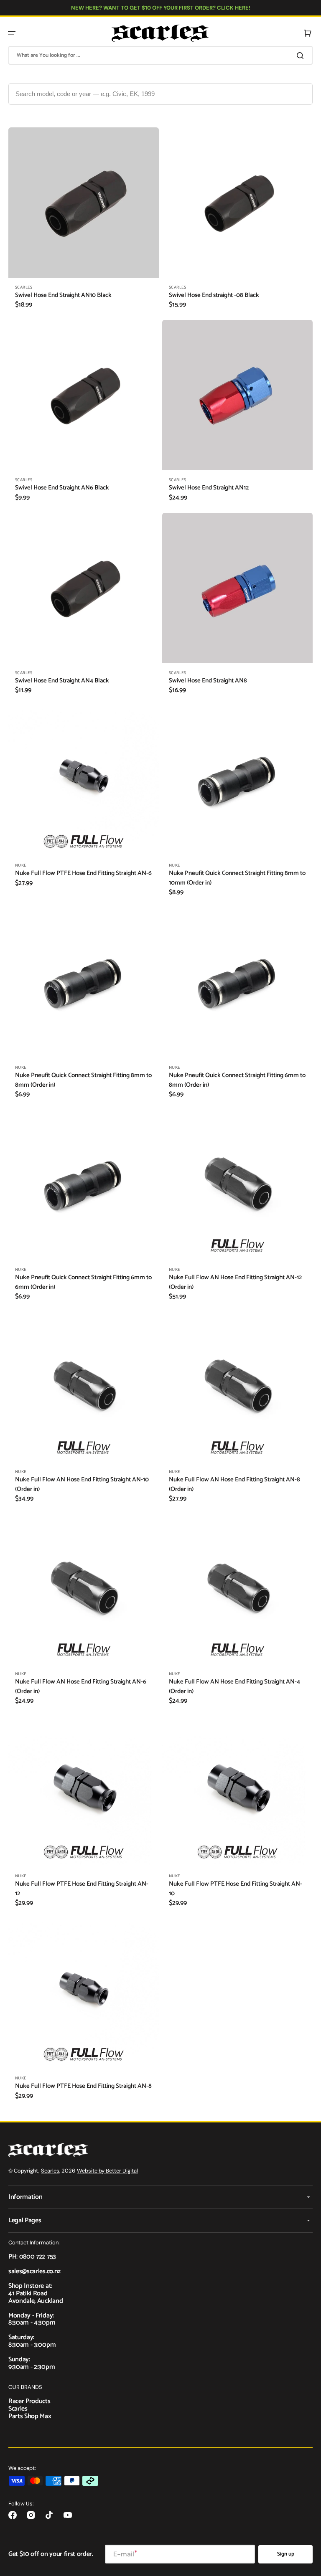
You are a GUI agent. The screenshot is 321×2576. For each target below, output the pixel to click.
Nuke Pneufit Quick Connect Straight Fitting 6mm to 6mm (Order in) (83, 1282)
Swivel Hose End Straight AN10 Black (63, 295)
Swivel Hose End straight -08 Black (214, 295)
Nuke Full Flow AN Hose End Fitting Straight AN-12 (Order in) (235, 1282)
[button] (12, 33)
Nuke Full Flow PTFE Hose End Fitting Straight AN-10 (236, 1889)
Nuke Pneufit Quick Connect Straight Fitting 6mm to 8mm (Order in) (237, 1080)
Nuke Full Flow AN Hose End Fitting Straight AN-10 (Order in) (82, 1484)
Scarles (50, 2171)
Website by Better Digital (107, 2171)
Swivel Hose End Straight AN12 (209, 488)
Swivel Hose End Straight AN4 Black (62, 681)
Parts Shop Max (30, 2416)
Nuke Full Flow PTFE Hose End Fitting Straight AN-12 (82, 1889)
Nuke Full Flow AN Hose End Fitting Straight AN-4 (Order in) (234, 1687)
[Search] (302, 56)
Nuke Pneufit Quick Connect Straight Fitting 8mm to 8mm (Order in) (83, 1080)
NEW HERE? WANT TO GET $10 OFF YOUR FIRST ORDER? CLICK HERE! (161, 8)
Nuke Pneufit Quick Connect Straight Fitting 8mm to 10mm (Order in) (237, 878)
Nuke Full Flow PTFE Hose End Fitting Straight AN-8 (83, 2086)
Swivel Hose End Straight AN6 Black (62, 488)
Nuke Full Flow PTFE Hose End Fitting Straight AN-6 (83, 873)
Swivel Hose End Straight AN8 (208, 681)
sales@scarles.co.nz (34, 2271)
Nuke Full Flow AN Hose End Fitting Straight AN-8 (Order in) (234, 1484)
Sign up (286, 2554)
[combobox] (160, 55)
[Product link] (84, 222)
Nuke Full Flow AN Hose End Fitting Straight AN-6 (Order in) (81, 1687)
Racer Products (29, 2401)
